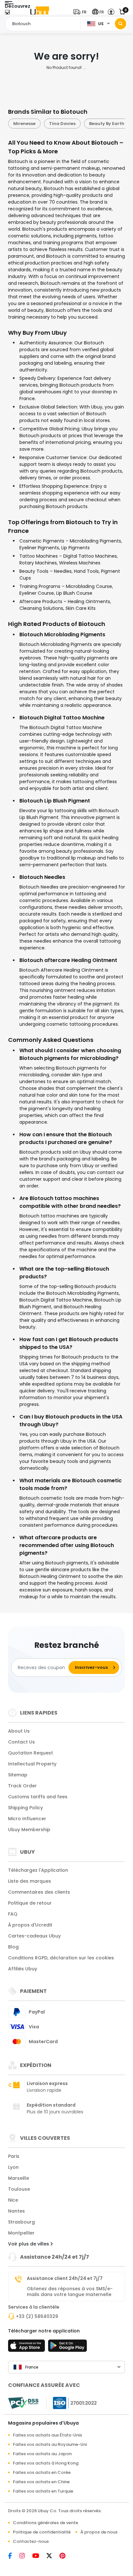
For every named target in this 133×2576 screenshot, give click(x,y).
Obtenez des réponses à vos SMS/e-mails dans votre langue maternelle (70, 2292)
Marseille (19, 2178)
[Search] (121, 24)
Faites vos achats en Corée (42, 2472)
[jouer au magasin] (67, 2348)
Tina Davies (26, 124)
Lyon (13, 2167)
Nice (13, 2200)
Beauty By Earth (71, 124)
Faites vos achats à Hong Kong (46, 2463)
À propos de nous (99, 2532)
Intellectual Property (32, 1764)
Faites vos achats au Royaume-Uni (50, 2444)
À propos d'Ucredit (30, 1925)
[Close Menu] (7, 14)
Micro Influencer (27, 1819)
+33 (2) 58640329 (37, 2316)
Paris (14, 2156)
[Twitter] (53, 2556)
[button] (81, 12)
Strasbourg (21, 2222)
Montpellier (21, 2233)
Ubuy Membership (29, 1830)
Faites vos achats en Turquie (43, 2491)
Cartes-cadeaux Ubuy (34, 1936)
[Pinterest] (66, 2556)
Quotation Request (31, 1753)
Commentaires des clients (39, 1892)
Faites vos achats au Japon (42, 2454)
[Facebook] (14, 2556)
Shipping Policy (26, 1808)
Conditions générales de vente (46, 2523)
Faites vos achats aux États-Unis (47, 2435)
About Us (19, 1731)
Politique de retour (30, 1903)
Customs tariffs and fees (38, 1797)
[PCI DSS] (23, 2403)
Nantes (16, 2211)
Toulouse (19, 2189)
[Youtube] (39, 2556)
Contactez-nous (31, 2541)
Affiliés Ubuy (23, 1969)
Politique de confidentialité (42, 2532)
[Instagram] (26, 2556)
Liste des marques (30, 1881)
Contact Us (21, 1742)
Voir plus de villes (29, 2244)
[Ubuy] (40, 12)
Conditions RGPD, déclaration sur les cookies (61, 1958)
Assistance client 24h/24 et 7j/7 (65, 2278)
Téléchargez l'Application (38, 1870)
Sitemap (18, 1775)
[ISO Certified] (72, 2403)
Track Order (22, 1786)
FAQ (13, 1914)
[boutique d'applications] (27, 2348)
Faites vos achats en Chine (41, 2482)
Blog (13, 1947)
